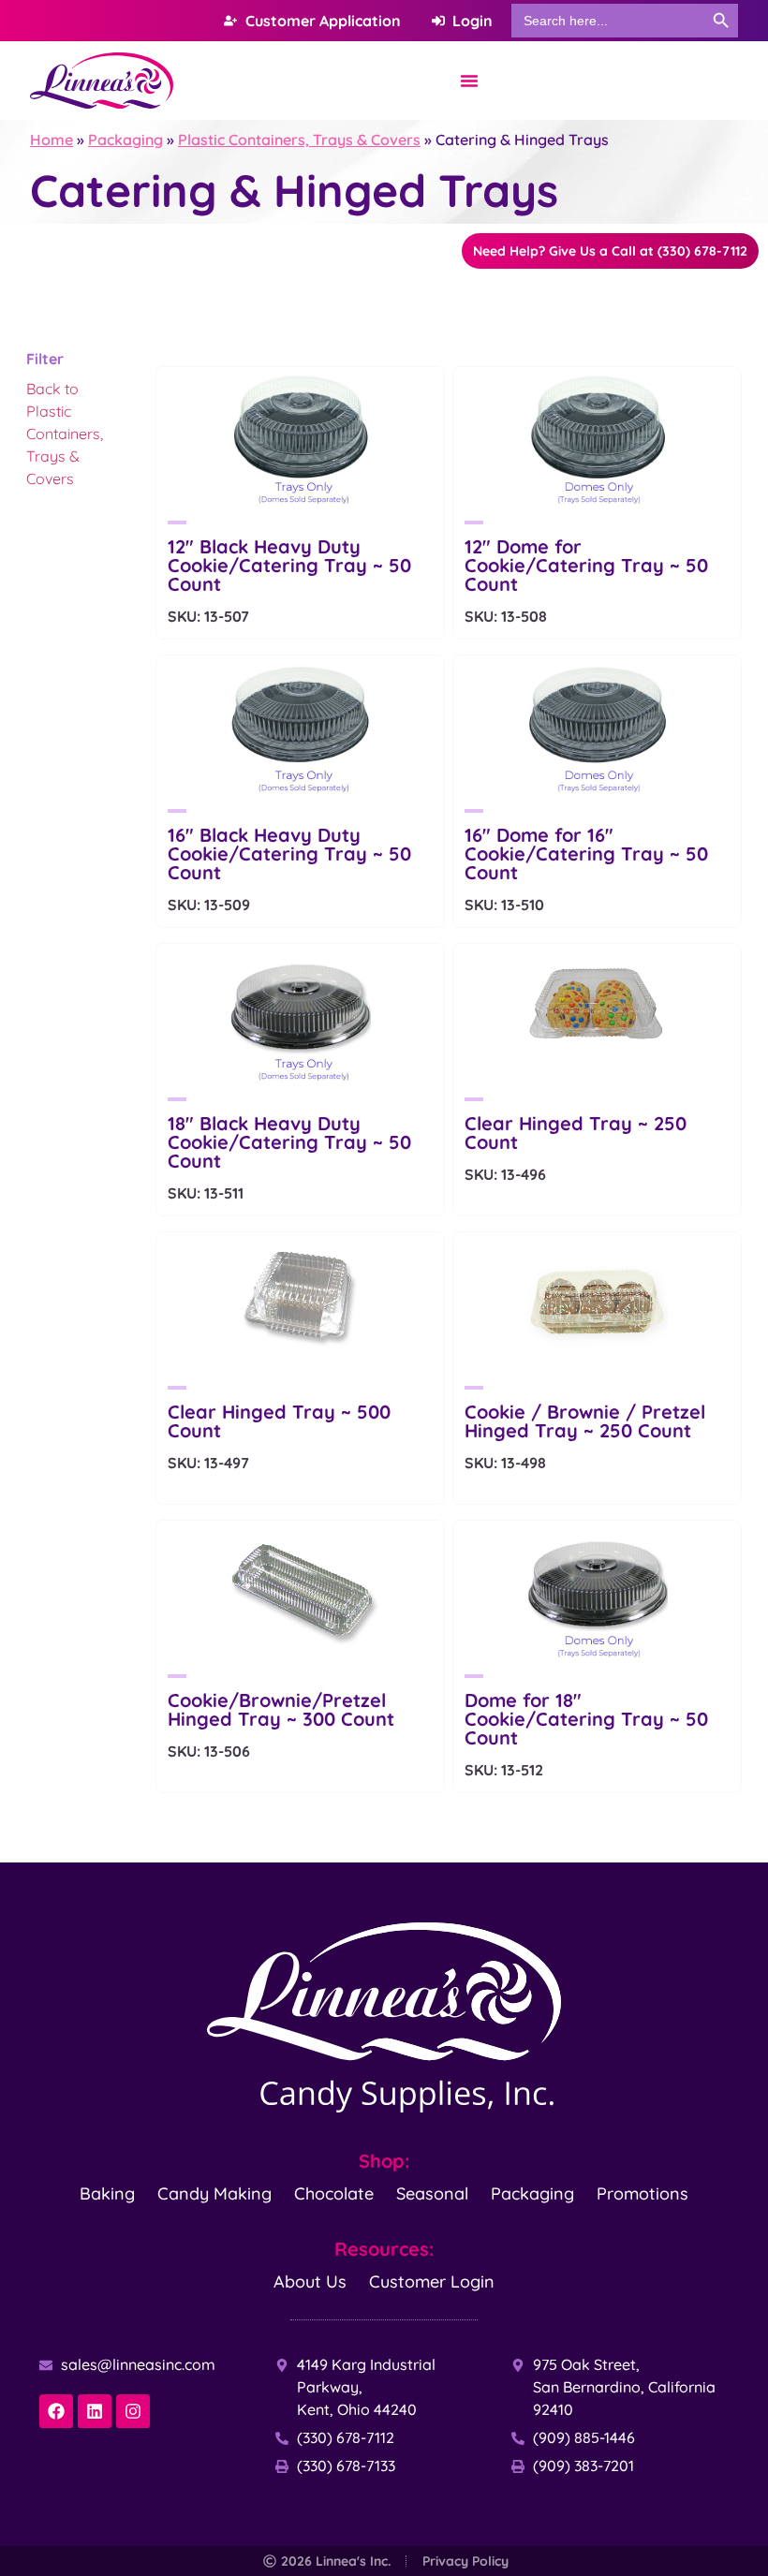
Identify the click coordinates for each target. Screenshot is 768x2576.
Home (52, 140)
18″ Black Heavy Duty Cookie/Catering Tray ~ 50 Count (289, 1142)
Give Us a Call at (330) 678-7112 (610, 251)
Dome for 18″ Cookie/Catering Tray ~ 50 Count (586, 1719)
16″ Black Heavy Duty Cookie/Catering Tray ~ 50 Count (289, 854)
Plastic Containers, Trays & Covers (299, 140)
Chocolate (334, 2193)
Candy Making (214, 2193)
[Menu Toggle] (469, 81)
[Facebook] (56, 2411)
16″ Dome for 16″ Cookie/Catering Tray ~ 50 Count (586, 854)
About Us (310, 2282)
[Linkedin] (95, 2411)
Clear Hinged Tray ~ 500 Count (279, 1421)
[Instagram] (133, 2411)
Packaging (126, 140)
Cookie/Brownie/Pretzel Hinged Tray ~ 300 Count (281, 1709)
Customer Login (432, 2282)
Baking (107, 2193)
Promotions (642, 2193)
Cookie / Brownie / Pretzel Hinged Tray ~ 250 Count (585, 1421)
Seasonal (432, 2193)
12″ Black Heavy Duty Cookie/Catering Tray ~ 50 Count (289, 565)
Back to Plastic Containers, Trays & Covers (65, 434)
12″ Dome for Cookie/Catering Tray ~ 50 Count (586, 565)
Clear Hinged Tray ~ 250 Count (576, 1133)
